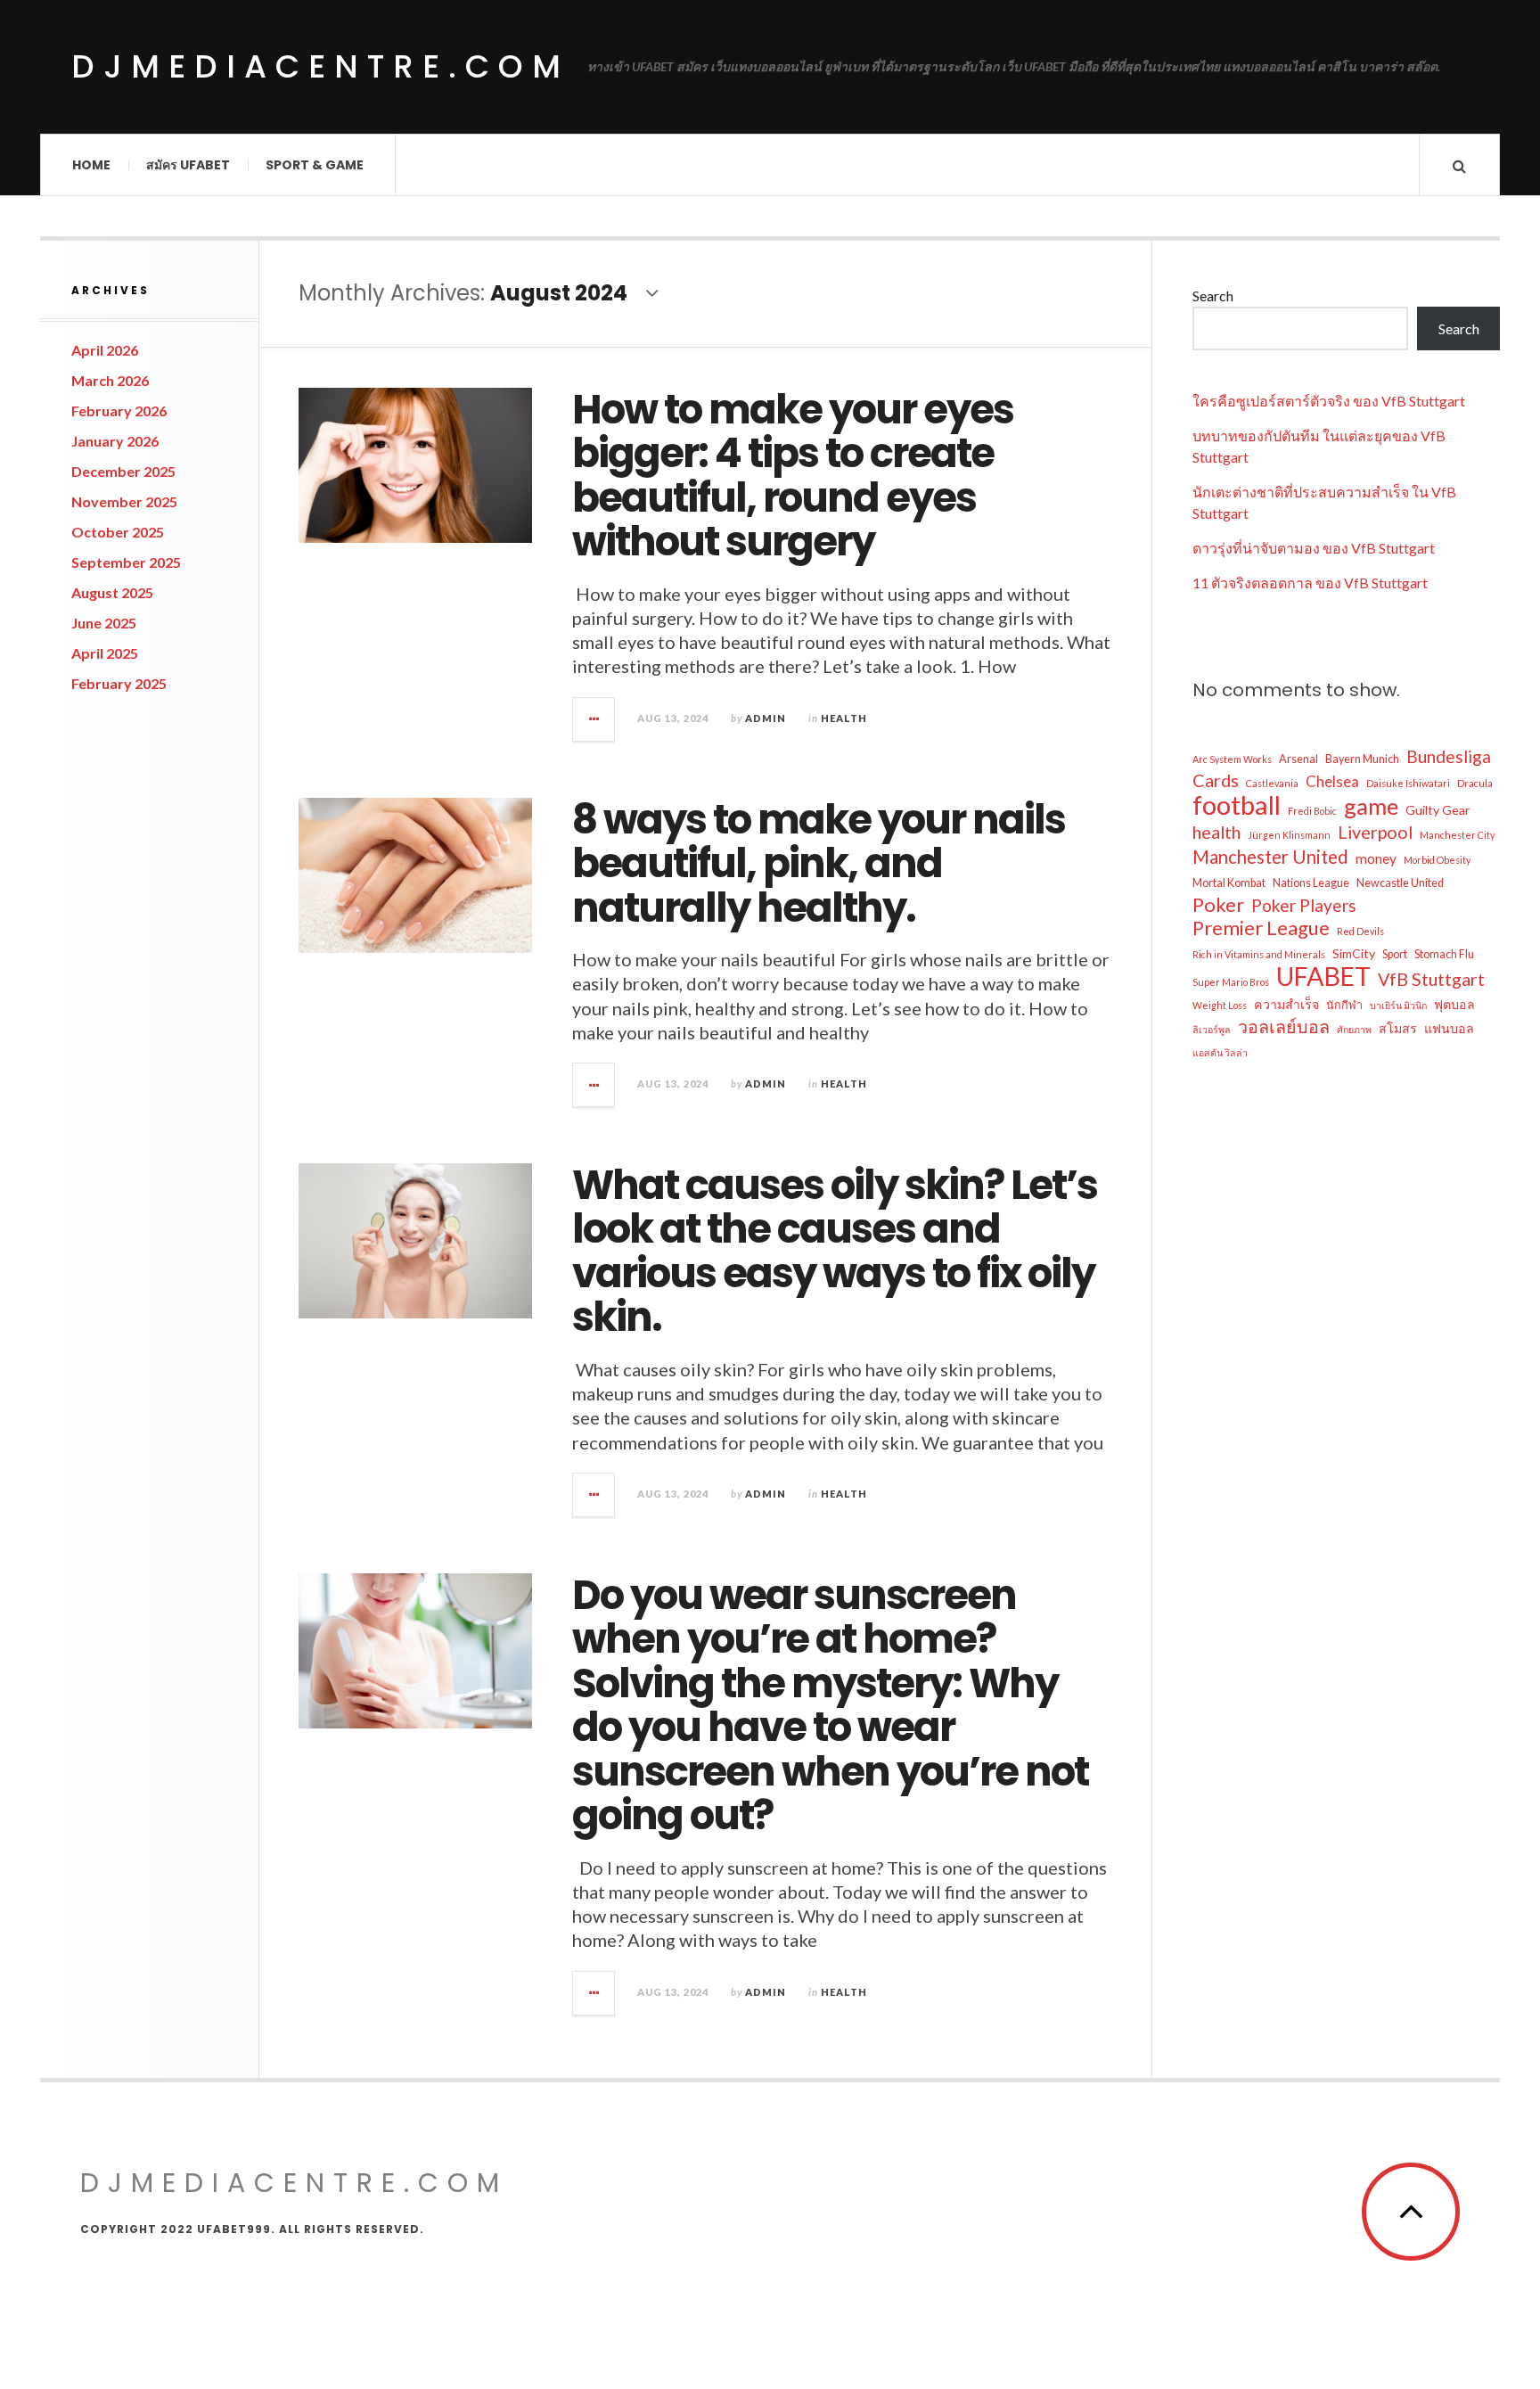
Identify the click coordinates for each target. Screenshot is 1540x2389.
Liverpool (1375, 832)
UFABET (1323, 976)
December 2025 (123, 471)
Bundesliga (1449, 756)
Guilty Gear (1438, 810)
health (1216, 832)
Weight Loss (1220, 1005)
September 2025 (126, 562)
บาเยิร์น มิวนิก (1398, 1005)
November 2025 (124, 501)
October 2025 (118, 532)
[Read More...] (594, 719)
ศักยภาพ (1354, 1029)
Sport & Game (315, 165)
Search (1213, 296)
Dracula (1475, 783)
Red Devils (1360, 931)
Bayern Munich (1362, 759)
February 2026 (119, 410)
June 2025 (104, 623)
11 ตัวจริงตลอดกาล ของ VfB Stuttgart (1310, 583)
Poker (1218, 905)
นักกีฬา (1344, 1005)
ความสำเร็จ (1286, 1004)
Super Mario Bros (1231, 982)
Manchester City (1457, 835)
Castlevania (1272, 783)
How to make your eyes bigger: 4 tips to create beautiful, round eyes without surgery (793, 476)
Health (844, 718)
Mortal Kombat (1229, 883)
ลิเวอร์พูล (1212, 1029)
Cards (1216, 780)
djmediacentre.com (320, 66)
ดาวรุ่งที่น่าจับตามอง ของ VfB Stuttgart (1314, 548)
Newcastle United (1400, 883)
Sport (1395, 954)
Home (91, 165)
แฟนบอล (1449, 1028)
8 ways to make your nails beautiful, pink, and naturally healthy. (819, 864)
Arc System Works (1232, 759)
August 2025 (112, 592)
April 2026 (105, 350)
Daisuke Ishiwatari (1408, 783)
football (1237, 805)
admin (766, 718)
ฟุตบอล (1454, 1004)
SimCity (1354, 953)
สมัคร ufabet (188, 165)
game (1371, 806)
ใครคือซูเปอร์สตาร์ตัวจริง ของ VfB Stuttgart (1329, 401)
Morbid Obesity (1437, 860)
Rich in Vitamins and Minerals (1259, 954)
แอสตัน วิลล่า (1220, 1052)
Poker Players (1304, 905)
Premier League (1261, 928)
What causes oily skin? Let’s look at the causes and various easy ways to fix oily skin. (835, 1252)
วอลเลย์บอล (1284, 1026)
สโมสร (1398, 1028)
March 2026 (110, 380)
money (1376, 858)
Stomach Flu (1444, 954)
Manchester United (1270, 857)
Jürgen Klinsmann (1289, 835)
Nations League (1311, 883)
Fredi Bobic (1312, 811)
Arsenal (1298, 759)
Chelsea (1332, 782)
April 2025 (105, 653)
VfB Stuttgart (1431, 979)
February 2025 (119, 683)
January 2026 (115, 441)
